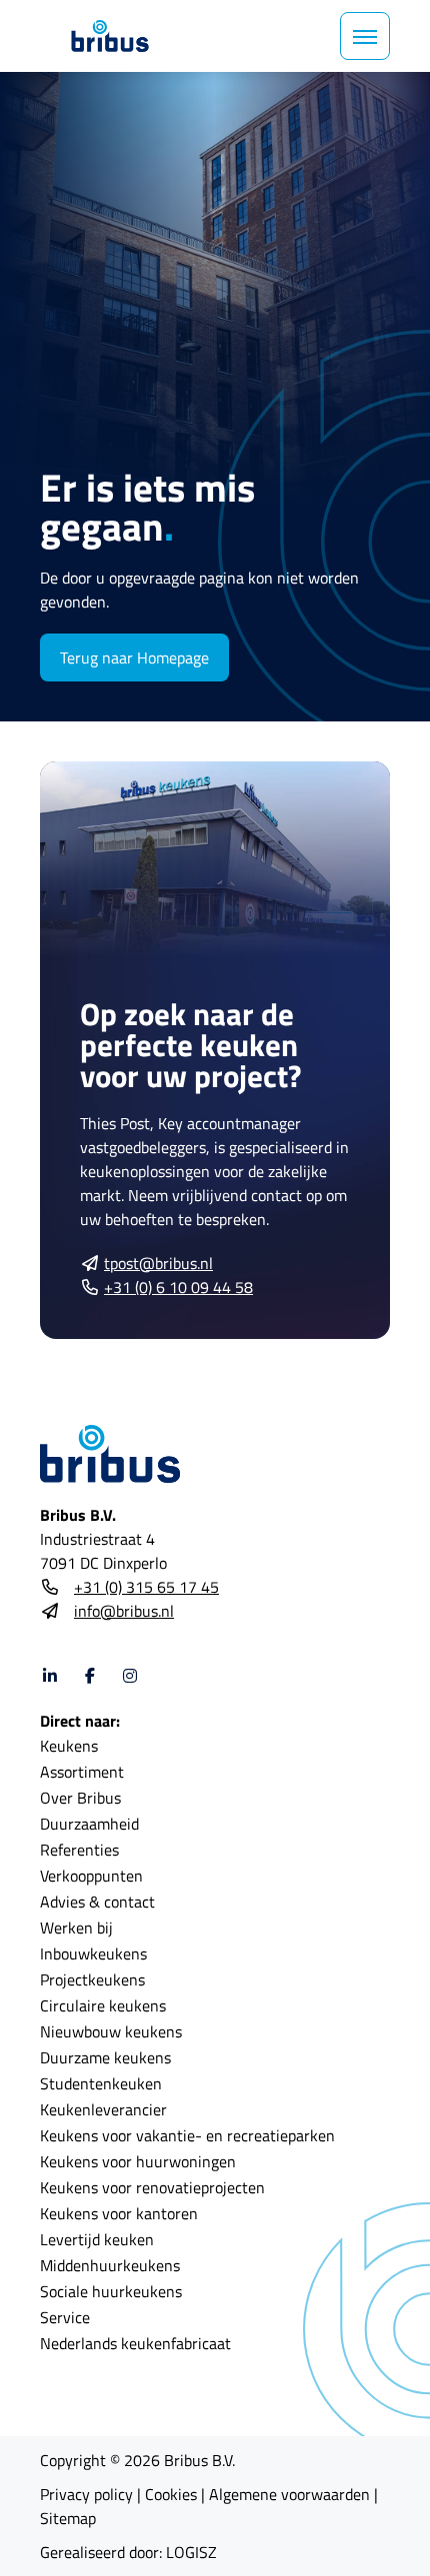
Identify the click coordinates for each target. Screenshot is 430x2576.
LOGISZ (191, 2552)
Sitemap (68, 2518)
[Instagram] (130, 1676)
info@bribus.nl (124, 1611)
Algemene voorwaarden (289, 2494)
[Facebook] (90, 1676)
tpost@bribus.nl (158, 1263)
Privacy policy (86, 2494)
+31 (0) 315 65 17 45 (146, 1587)
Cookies (171, 2494)
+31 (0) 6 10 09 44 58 (178, 1287)
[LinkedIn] (50, 1676)
